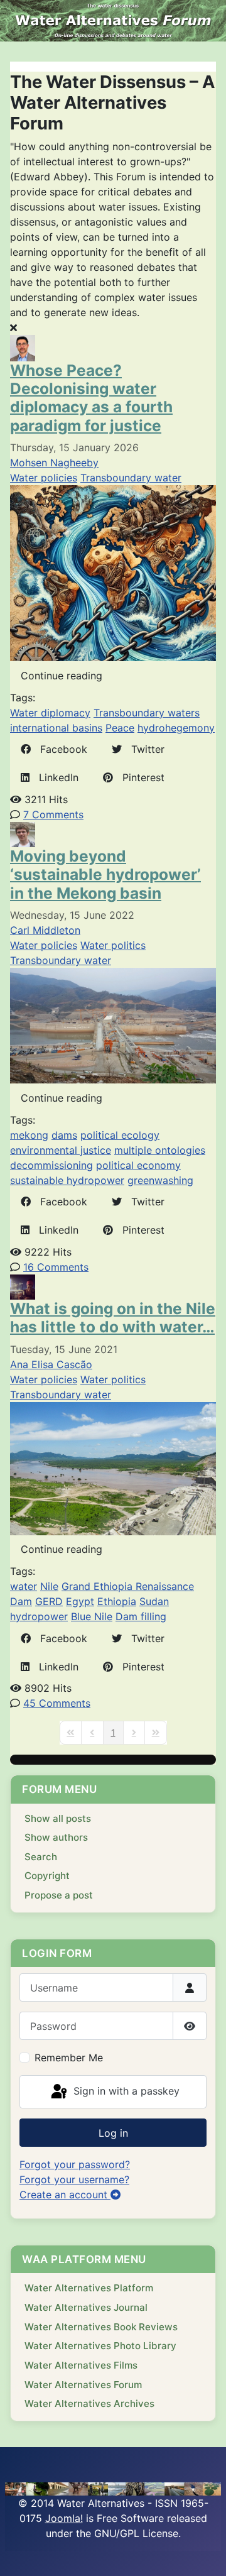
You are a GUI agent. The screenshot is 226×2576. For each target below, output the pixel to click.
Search (41, 1857)
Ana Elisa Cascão (51, 1364)
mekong (29, 1135)
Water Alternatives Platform (89, 2288)
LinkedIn (54, 777)
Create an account (65, 2195)
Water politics (113, 945)
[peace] (113, 573)
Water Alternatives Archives (89, 2403)
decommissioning (51, 1165)
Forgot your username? (74, 2179)
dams (64, 1135)
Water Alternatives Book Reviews (101, 2327)
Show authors (56, 1837)
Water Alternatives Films (81, 2365)
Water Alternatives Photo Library (100, 2346)
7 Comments (53, 814)
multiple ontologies (160, 1150)
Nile (49, 1586)
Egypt (80, 1601)
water (24, 1586)
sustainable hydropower (67, 1180)
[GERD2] (113, 1467)
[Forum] (113, 21)
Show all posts (58, 1818)
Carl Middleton (45, 930)
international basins (56, 728)
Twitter (143, 749)
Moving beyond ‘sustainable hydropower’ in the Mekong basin (105, 874)
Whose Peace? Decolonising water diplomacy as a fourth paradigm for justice (91, 398)
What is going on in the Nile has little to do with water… (113, 1318)
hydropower (39, 1616)
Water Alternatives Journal (86, 2307)
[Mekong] (113, 1025)
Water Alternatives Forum (83, 2385)
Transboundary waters (147, 713)
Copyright (47, 1876)
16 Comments (56, 1267)
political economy (138, 1165)
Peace (120, 728)
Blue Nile (92, 1616)
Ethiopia (117, 1601)
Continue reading (62, 676)
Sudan (154, 1601)
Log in (113, 2133)
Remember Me (69, 2058)
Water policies (44, 478)
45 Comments (57, 1703)
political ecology (120, 1135)
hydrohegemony (176, 728)
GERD (49, 1601)
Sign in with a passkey (125, 2091)
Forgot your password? (75, 2164)
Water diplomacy (50, 713)
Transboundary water (131, 478)
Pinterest (139, 777)
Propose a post (59, 1895)
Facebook (59, 749)
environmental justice (61, 1150)
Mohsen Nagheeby (54, 463)
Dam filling (141, 1616)
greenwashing (160, 1180)
